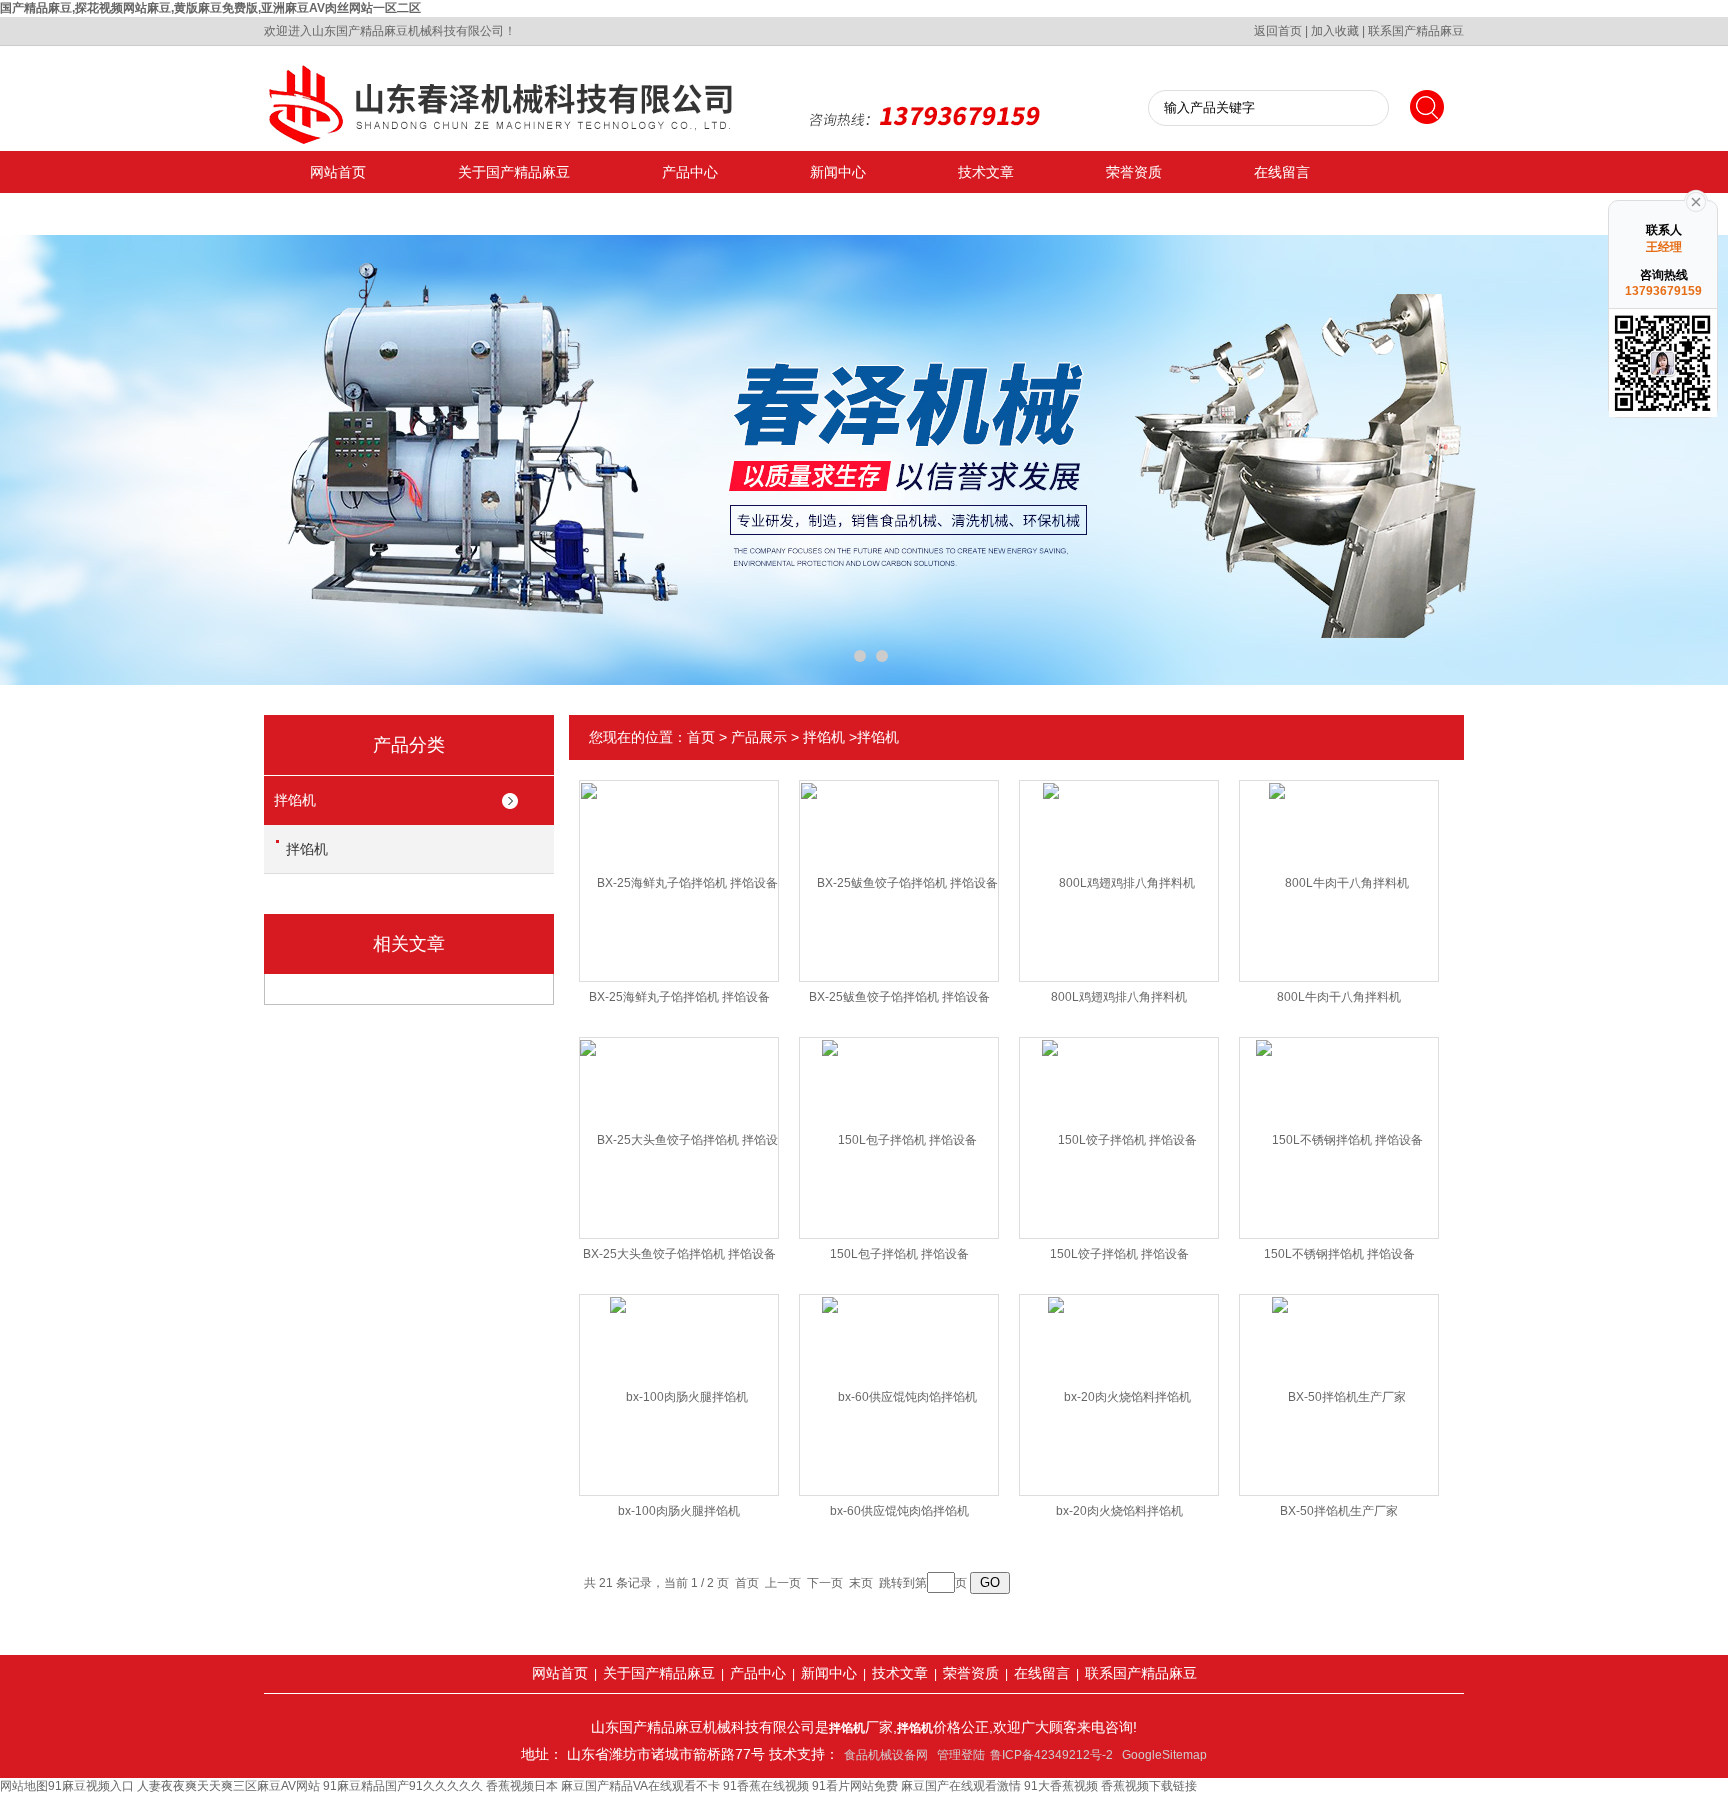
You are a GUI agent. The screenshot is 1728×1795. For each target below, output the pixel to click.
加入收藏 (1335, 31)
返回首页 (1278, 31)
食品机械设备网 (886, 1755)
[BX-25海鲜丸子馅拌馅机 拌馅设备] (679, 864)
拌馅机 (295, 800)
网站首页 (338, 172)
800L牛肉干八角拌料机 (1339, 997)
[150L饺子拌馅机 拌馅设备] (1119, 1121)
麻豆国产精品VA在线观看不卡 (640, 1786)
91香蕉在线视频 (766, 1786)
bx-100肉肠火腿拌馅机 (679, 1511)
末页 (861, 1583)
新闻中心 (838, 172)
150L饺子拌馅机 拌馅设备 (1119, 1254)
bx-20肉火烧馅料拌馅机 (1119, 1511)
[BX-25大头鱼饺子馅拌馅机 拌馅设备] (679, 1121)
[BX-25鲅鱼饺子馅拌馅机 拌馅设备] (899, 864)
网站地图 (24, 1786)
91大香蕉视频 (1061, 1786)
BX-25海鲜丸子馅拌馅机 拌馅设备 (679, 997)
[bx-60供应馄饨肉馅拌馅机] (899, 1378)
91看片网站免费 (855, 1786)
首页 (701, 737)
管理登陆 (961, 1755)
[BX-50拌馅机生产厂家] (1339, 1378)
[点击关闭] (1696, 200)
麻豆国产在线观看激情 (961, 1786)
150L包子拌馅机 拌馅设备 (899, 1254)
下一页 (825, 1583)
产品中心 (690, 172)
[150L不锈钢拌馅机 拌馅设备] (1339, 1121)
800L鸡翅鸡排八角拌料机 (1119, 997)
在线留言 (1282, 172)
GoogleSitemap (1164, 1755)
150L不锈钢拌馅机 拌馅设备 (1339, 1254)
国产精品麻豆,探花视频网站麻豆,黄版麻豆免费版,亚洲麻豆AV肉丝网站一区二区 (210, 8)
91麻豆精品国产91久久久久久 (403, 1786)
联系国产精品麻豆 (1416, 31)
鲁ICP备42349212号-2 (1051, 1755)
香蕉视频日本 (522, 1786)
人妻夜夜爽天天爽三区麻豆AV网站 (228, 1786)
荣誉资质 (1134, 172)
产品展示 (759, 737)
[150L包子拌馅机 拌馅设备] (899, 1121)
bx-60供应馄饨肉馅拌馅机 (899, 1511)
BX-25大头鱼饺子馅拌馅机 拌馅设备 (679, 1254)
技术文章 (986, 172)
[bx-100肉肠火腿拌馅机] (679, 1378)
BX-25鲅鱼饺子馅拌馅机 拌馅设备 (899, 997)
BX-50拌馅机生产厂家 (1339, 1511)
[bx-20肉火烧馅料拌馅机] (1119, 1378)
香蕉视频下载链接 (1149, 1786)
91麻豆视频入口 (91, 1786)
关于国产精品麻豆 (514, 172)
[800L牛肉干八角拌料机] (1339, 864)
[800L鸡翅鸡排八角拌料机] (1119, 864)
